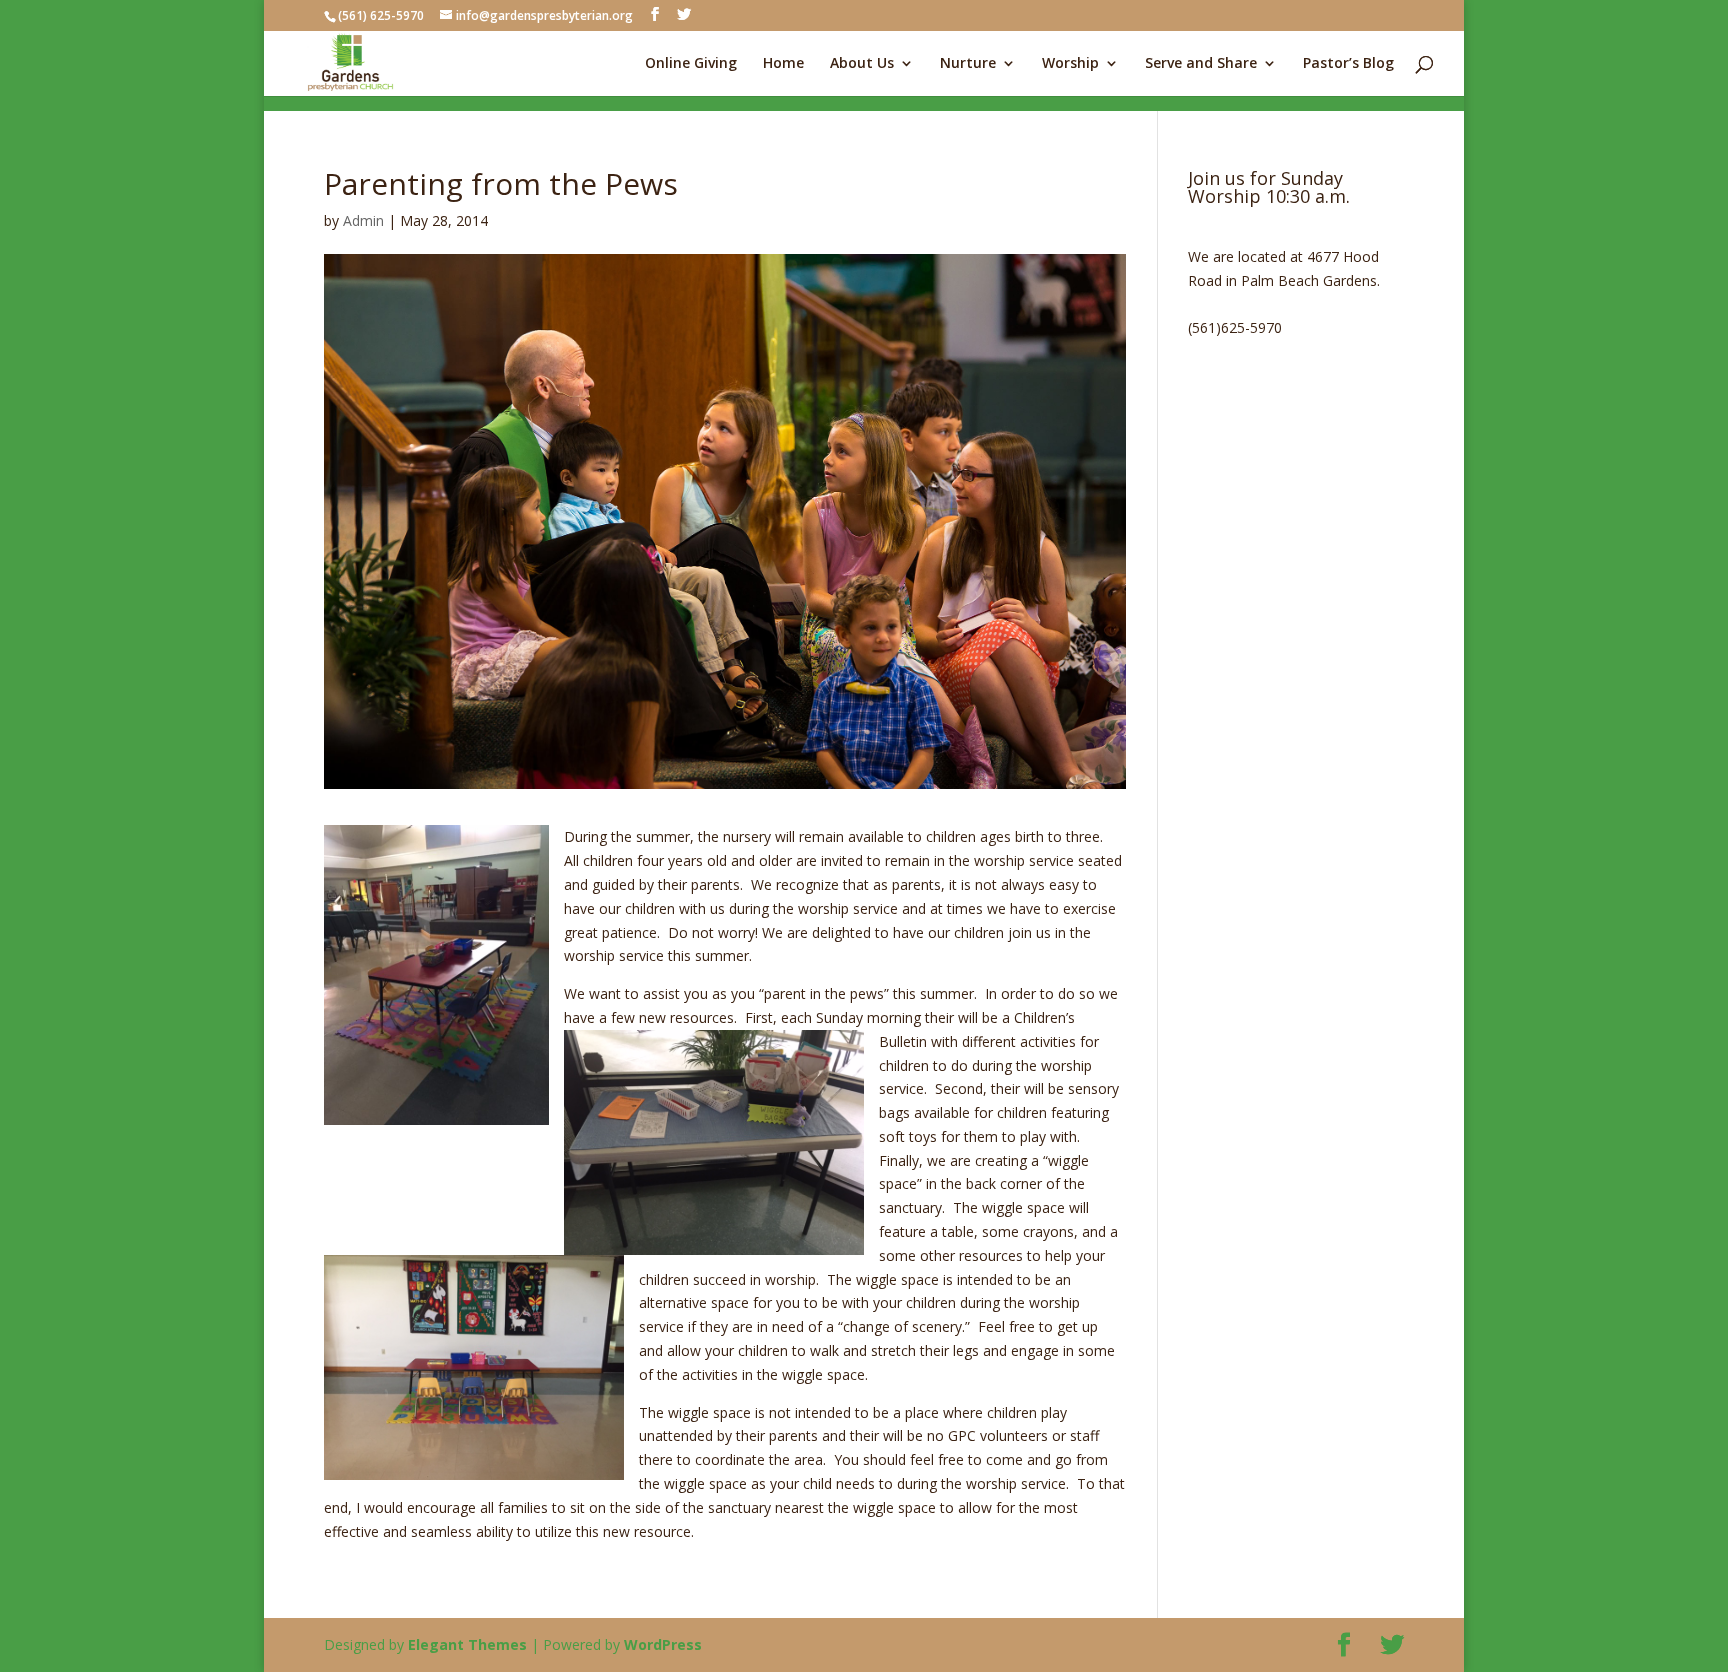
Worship (1070, 64)
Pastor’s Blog (1348, 64)
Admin (363, 220)
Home (783, 64)
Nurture (968, 64)
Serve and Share (1201, 64)
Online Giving (691, 64)
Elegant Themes (467, 1644)
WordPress (663, 1644)
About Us (862, 64)
